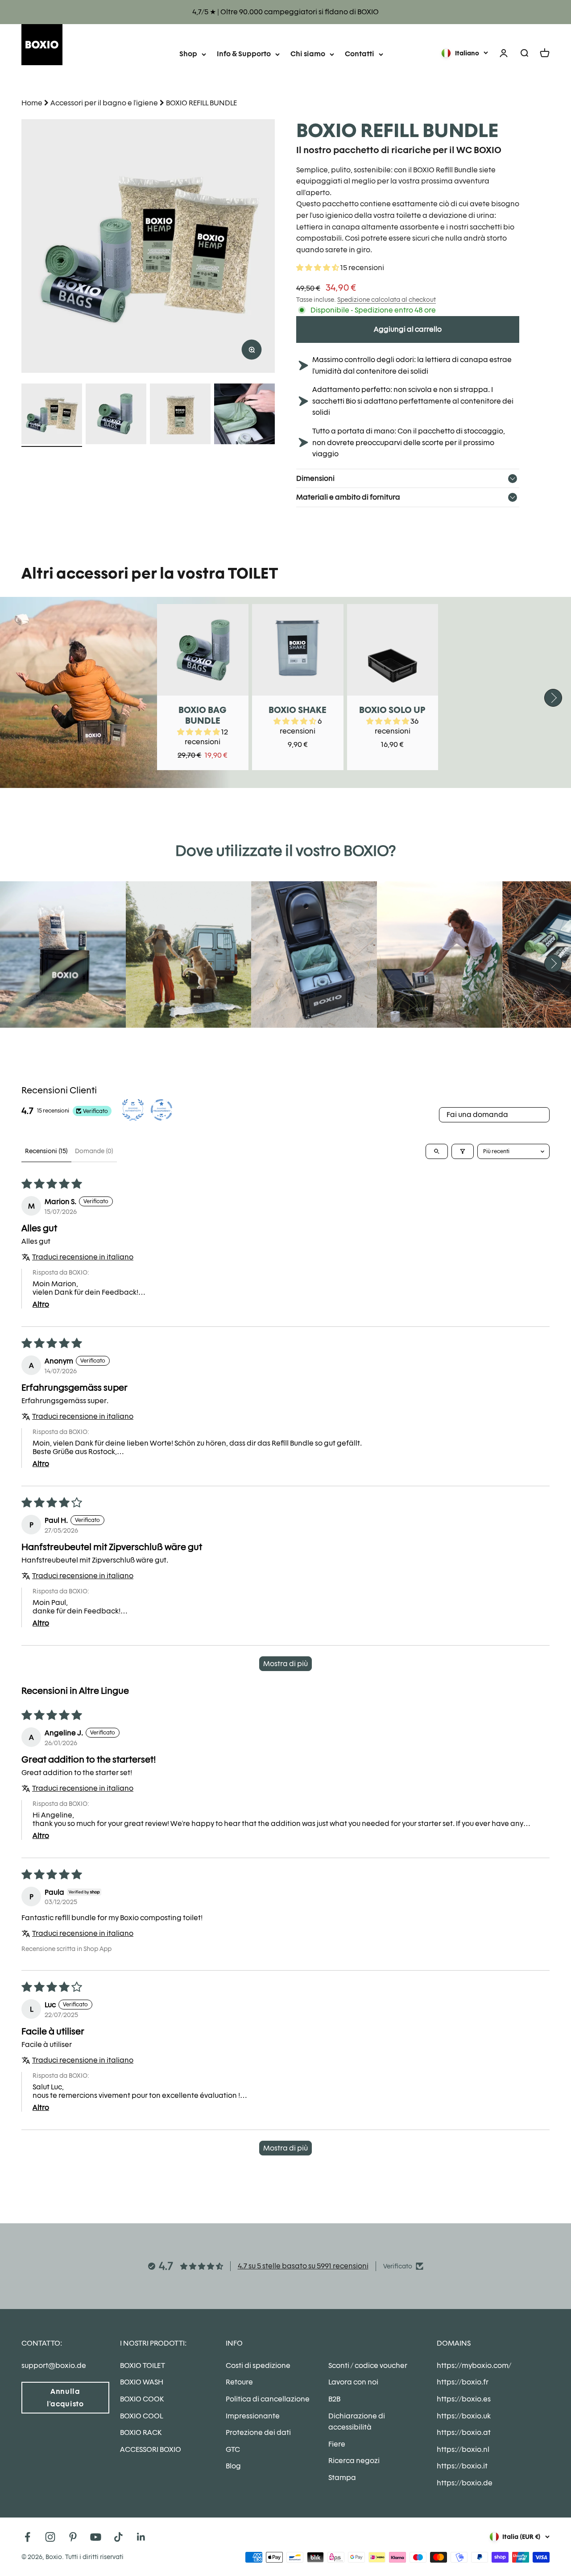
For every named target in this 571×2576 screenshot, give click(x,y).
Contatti (360, 54)
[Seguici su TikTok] (118, 2537)
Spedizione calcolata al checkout (387, 300)
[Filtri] (463, 1151)
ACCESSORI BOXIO (151, 2449)
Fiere (337, 2444)
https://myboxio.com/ (474, 2366)
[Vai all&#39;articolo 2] (116, 415)
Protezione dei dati (258, 2432)
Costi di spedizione (258, 2366)
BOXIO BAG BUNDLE (203, 715)
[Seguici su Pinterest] (73, 2537)
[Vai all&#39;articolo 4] (244, 415)
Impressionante (253, 2416)
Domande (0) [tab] (94, 1151)
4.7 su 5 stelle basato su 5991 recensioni (303, 2266)
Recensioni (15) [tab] (46, 1151)
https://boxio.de (465, 2483)
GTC (233, 2449)
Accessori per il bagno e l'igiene (104, 103)
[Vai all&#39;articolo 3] (180, 415)
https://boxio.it (462, 2466)
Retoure (239, 2382)
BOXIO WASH (142, 2382)
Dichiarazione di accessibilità (357, 2422)
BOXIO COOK (142, 2399)
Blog (233, 2466)
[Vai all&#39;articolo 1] (52, 415)
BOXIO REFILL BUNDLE (201, 103)
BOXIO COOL (141, 2416)
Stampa (342, 2478)
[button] (318, 268)
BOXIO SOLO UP (392, 710)
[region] (148, 246)
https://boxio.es (464, 2399)
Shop (188, 54)
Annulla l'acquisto (65, 2397)
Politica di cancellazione (268, 2399)
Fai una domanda (477, 1115)
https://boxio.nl (463, 2449)
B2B (334, 2399)
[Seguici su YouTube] (96, 2537)
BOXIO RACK (141, 2432)
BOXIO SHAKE (298, 710)
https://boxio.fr (463, 2382)
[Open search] (437, 1151)
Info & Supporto (244, 54)
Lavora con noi (353, 2382)
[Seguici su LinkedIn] (141, 2537)
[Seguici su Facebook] (27, 2537)
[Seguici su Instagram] (50, 2537)
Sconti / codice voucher (368, 2366)
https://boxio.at (464, 2432)
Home (32, 103)
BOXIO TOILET (143, 2366)
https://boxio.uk (464, 2416)
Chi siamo (308, 54)
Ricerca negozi (354, 2461)
